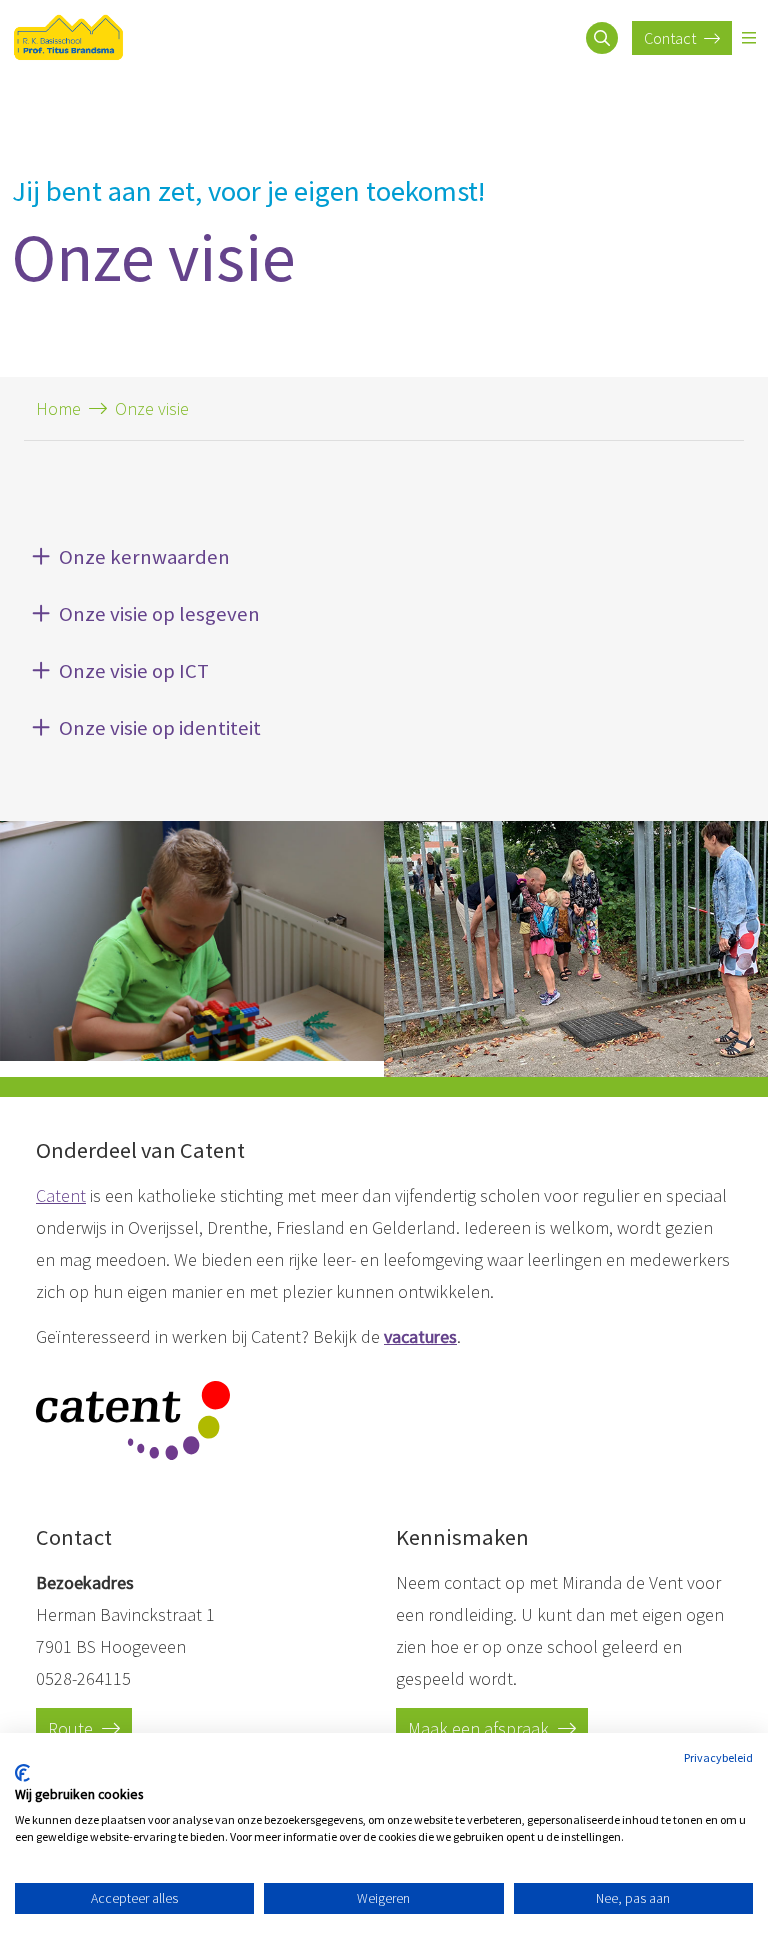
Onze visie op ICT (134, 671)
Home (58, 408)
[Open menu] (749, 38)
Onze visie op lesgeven (159, 614)
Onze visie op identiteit (160, 728)
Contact (671, 38)
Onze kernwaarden (144, 557)
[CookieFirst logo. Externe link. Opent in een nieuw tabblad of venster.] (22, 1773)
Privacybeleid (718, 1757)
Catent (61, 1195)
